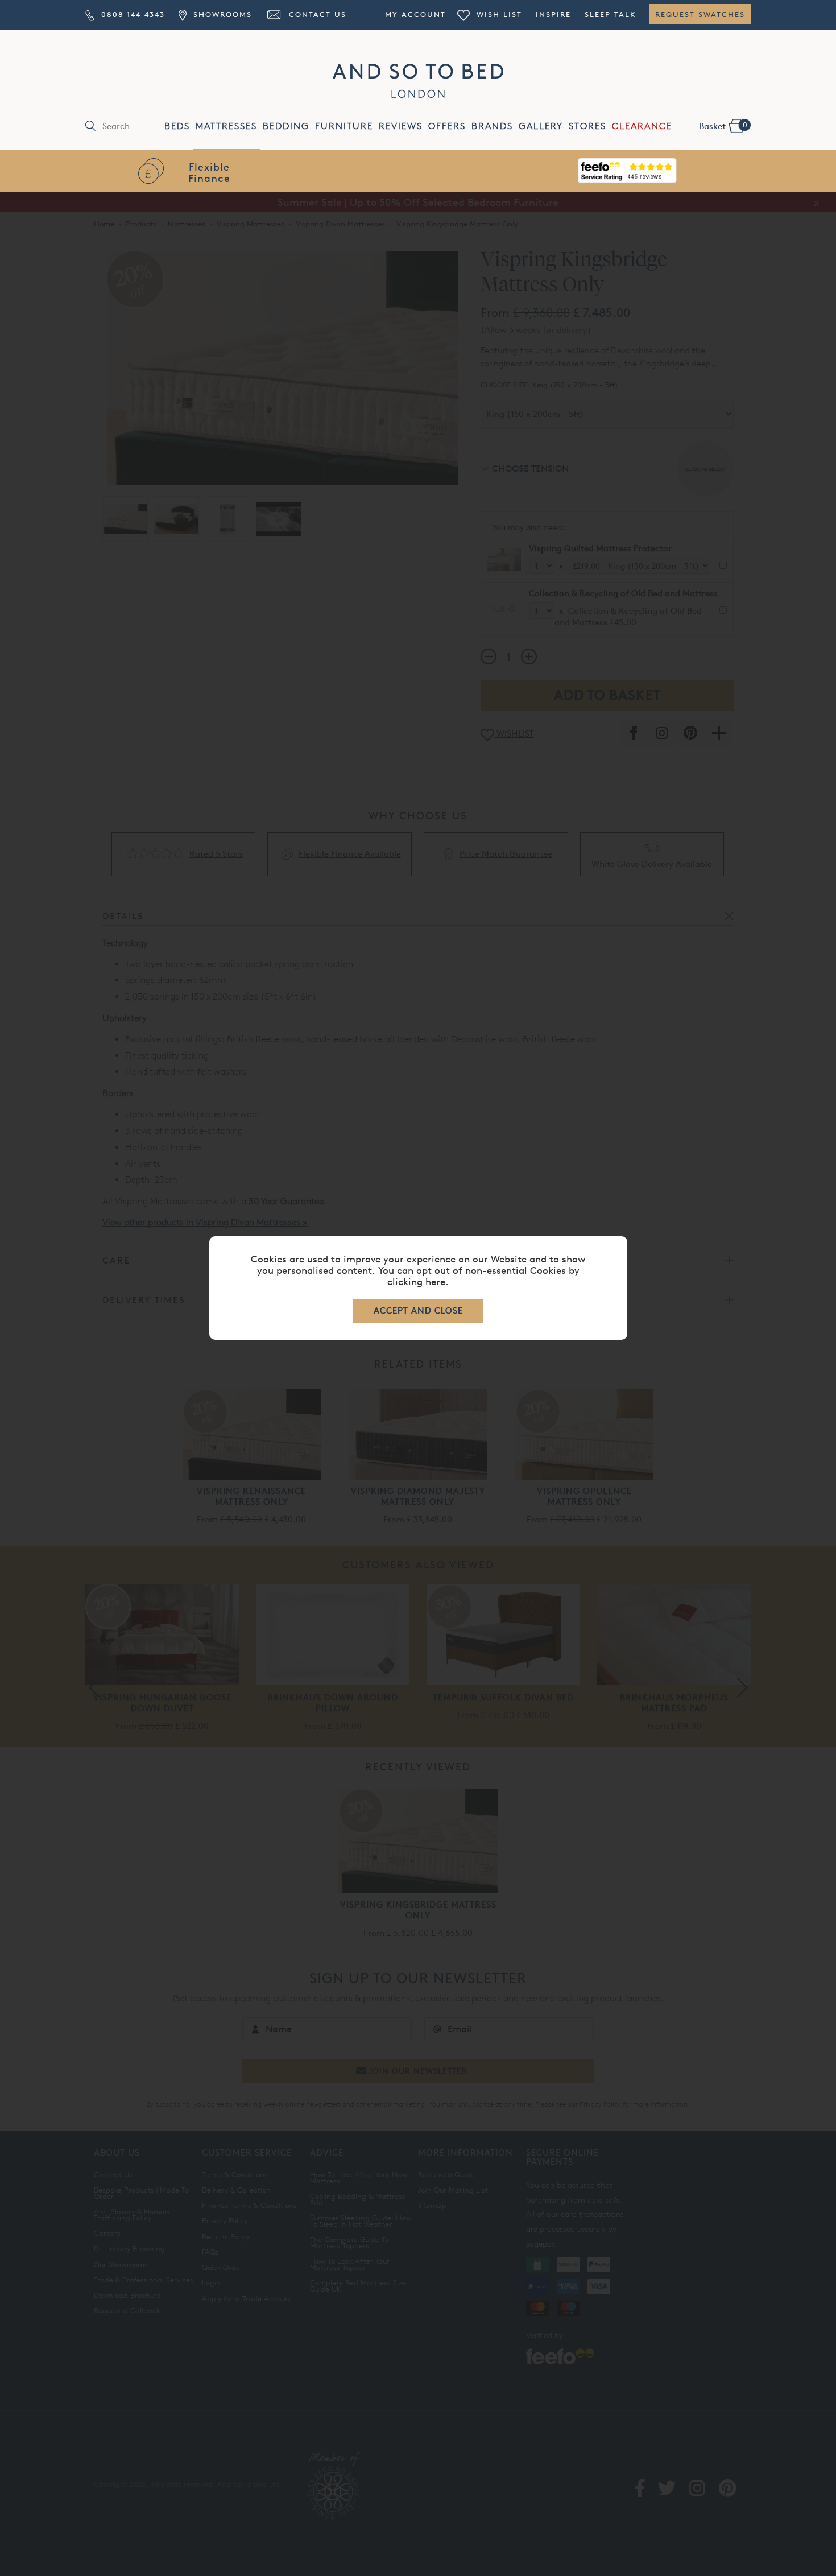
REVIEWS (401, 126)
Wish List (498, 14)
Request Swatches (700, 14)
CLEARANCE (642, 126)
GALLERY (541, 126)
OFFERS (447, 126)
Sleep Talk (610, 14)
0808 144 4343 (131, 14)
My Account (415, 14)
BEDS (177, 126)
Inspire (553, 14)
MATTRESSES (226, 126)
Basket (723, 126)
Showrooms (221, 14)
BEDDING (286, 126)
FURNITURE (344, 126)
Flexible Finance (209, 172)
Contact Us (316, 14)
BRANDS (492, 126)
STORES (587, 126)
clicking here (416, 1281)
